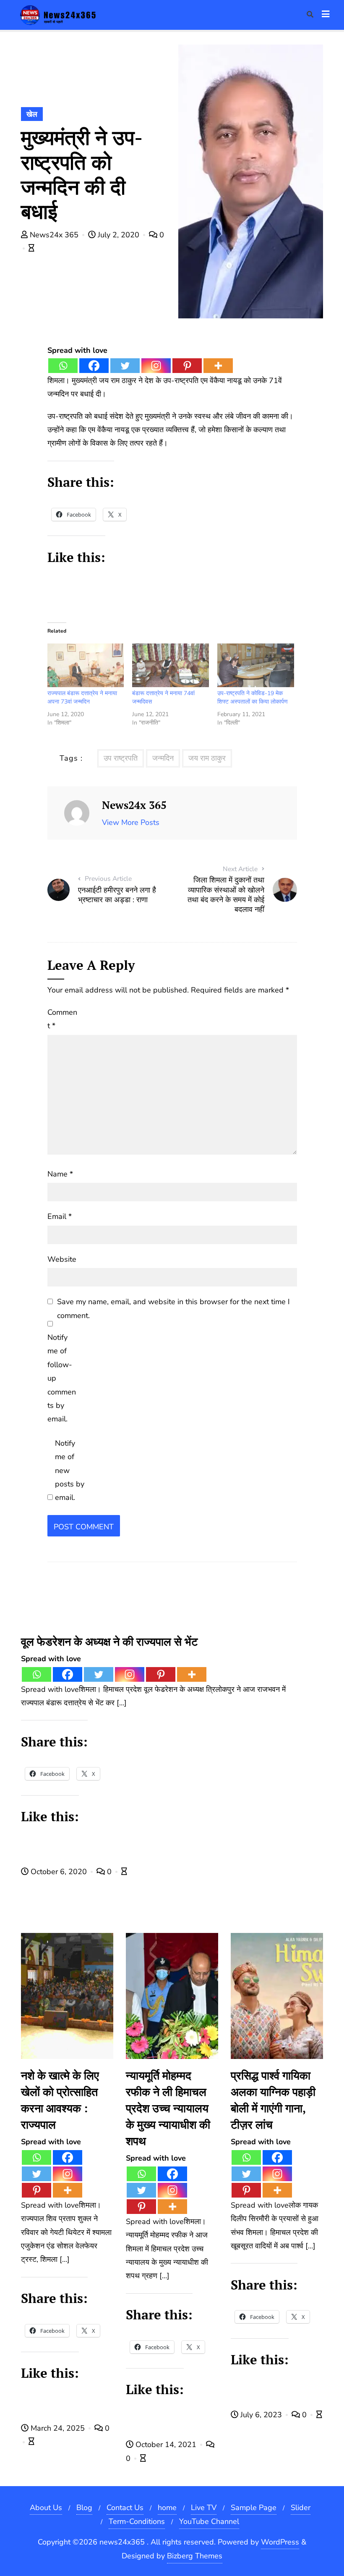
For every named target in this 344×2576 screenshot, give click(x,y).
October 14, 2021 (166, 2445)
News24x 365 (54, 235)
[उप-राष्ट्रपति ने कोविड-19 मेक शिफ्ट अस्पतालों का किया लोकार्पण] (256, 666)
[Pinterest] (187, 366)
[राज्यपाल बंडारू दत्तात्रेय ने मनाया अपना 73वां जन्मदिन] (86, 666)
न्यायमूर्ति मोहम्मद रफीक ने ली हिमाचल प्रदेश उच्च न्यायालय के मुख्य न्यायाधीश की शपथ (168, 2108)
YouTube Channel (209, 2521)
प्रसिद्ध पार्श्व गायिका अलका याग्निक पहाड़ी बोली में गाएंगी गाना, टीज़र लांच (273, 2100)
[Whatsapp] (63, 366)
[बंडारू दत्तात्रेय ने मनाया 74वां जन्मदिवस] (171, 666)
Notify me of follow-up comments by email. (62, 1378)
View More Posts (131, 822)
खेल (32, 114)
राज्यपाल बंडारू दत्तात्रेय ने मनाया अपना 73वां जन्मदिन (82, 697)
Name (60, 1174)
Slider (301, 2508)
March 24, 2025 (58, 2428)
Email (60, 1216)
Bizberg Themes (195, 2556)
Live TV (204, 2508)
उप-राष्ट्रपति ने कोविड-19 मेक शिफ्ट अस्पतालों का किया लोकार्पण (253, 697)
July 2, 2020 (119, 235)
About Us (46, 2508)
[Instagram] (156, 366)
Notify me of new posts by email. (70, 1470)
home (167, 2508)
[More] (218, 366)
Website (62, 1259)
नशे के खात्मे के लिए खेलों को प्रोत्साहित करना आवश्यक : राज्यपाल (60, 2100)
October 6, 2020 (59, 1872)
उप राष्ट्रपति (121, 758)
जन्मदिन (163, 758)
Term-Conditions (137, 2521)
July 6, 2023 (261, 2415)
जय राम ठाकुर (207, 758)
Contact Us (125, 2508)
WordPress (280, 2542)
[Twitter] (125, 366)
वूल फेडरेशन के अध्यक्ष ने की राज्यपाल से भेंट (109, 1641)
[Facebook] (94, 366)
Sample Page (254, 2508)
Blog (84, 2508)
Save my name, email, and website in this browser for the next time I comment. (173, 1308)
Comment (62, 1019)
